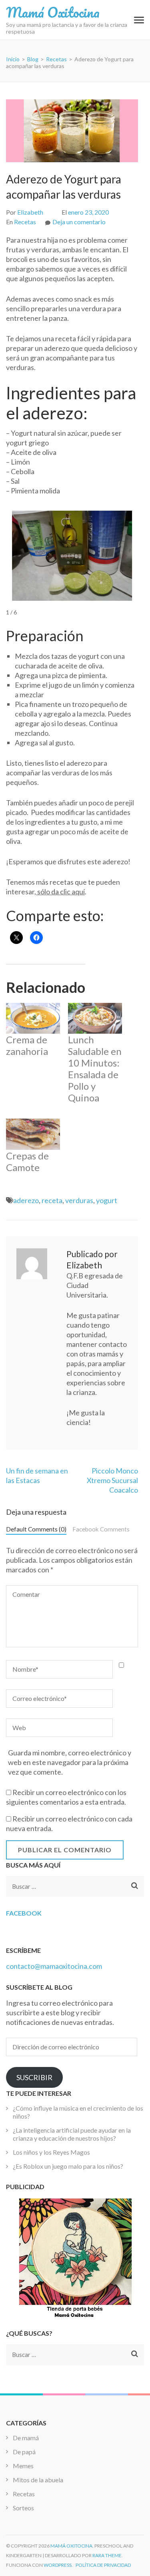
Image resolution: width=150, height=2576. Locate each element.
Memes (23, 2466)
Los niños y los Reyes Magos (51, 2152)
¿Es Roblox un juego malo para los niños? (68, 2166)
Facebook (24, 1913)
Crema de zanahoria (27, 1045)
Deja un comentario (79, 222)
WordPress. (58, 2565)
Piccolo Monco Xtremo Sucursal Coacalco (112, 1480)
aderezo (26, 1200)
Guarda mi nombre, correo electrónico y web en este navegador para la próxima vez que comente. (70, 1762)
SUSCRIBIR (34, 2077)
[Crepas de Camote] (33, 1134)
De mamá (26, 2438)
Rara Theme (107, 2555)
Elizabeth (30, 212)
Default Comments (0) (36, 1529)
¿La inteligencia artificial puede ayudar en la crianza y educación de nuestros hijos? (72, 2134)
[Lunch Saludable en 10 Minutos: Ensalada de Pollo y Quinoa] (95, 1018)
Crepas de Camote (27, 1161)
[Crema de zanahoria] (33, 1018)
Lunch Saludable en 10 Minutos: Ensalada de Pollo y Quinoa (95, 1069)
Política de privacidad (103, 2565)
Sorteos (23, 2508)
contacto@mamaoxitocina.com (54, 1966)
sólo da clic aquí (60, 892)
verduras (79, 1200)
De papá (24, 2452)
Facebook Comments (101, 1529)
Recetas (25, 222)
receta (52, 1200)
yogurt (107, 1200)
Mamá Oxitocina (53, 12)
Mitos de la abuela (38, 2480)
